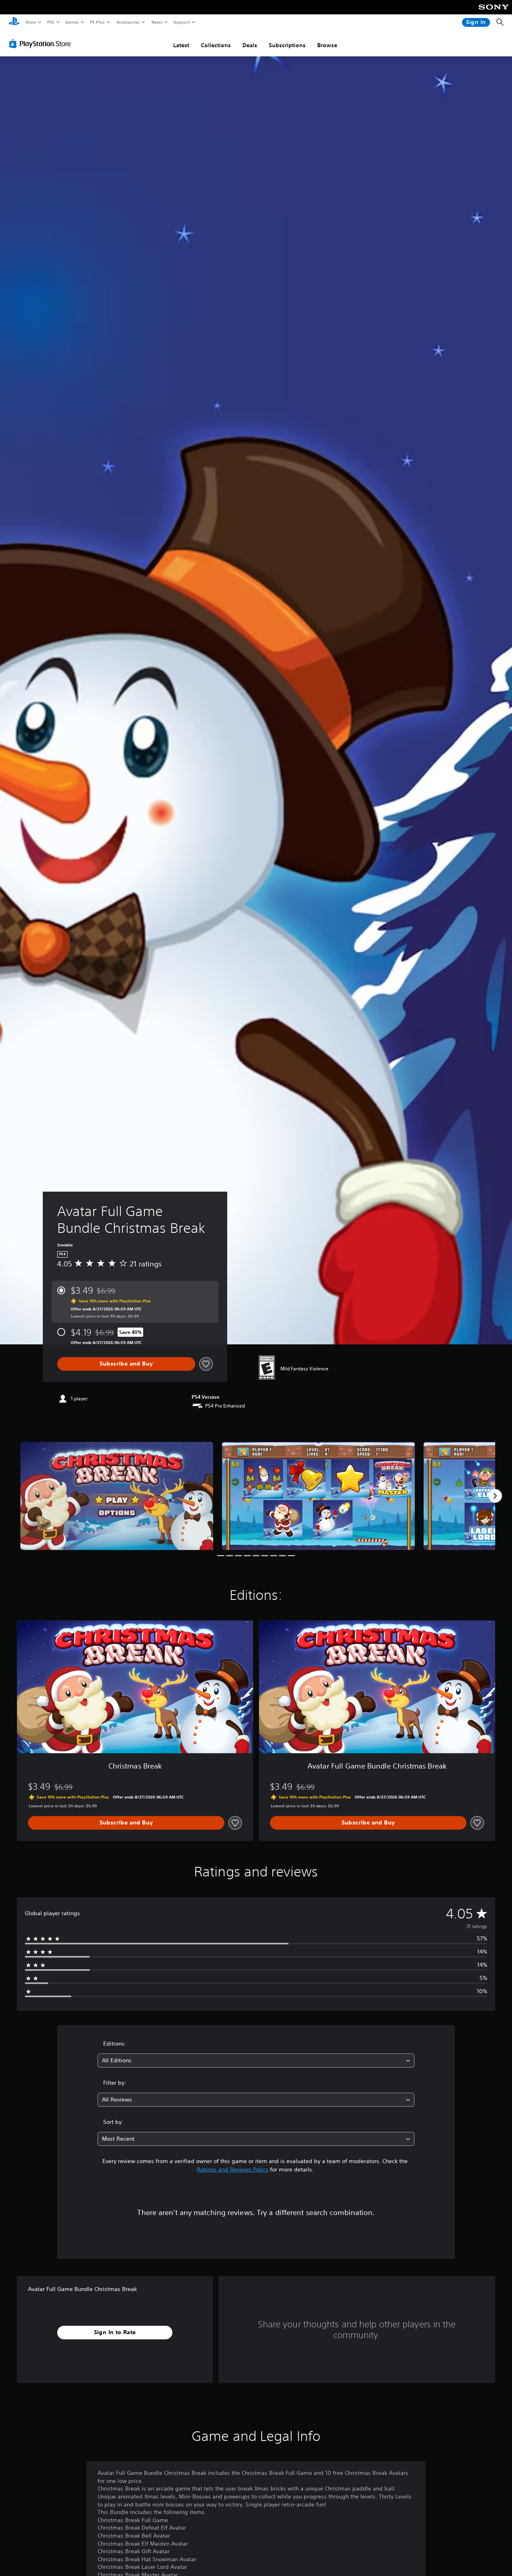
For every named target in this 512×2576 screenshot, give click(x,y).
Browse (327, 45)
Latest (181, 45)
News (157, 22)
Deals (250, 45)
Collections (216, 45)
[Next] (495, 1496)
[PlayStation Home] (14, 22)
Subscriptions (287, 45)
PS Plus (97, 22)
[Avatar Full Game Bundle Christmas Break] (117, 1496)
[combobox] (256, 2061)
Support (181, 22)
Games (72, 22)
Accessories (128, 22)
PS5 (51, 22)
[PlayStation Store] (42, 44)
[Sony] (494, 12)
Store (31, 22)
